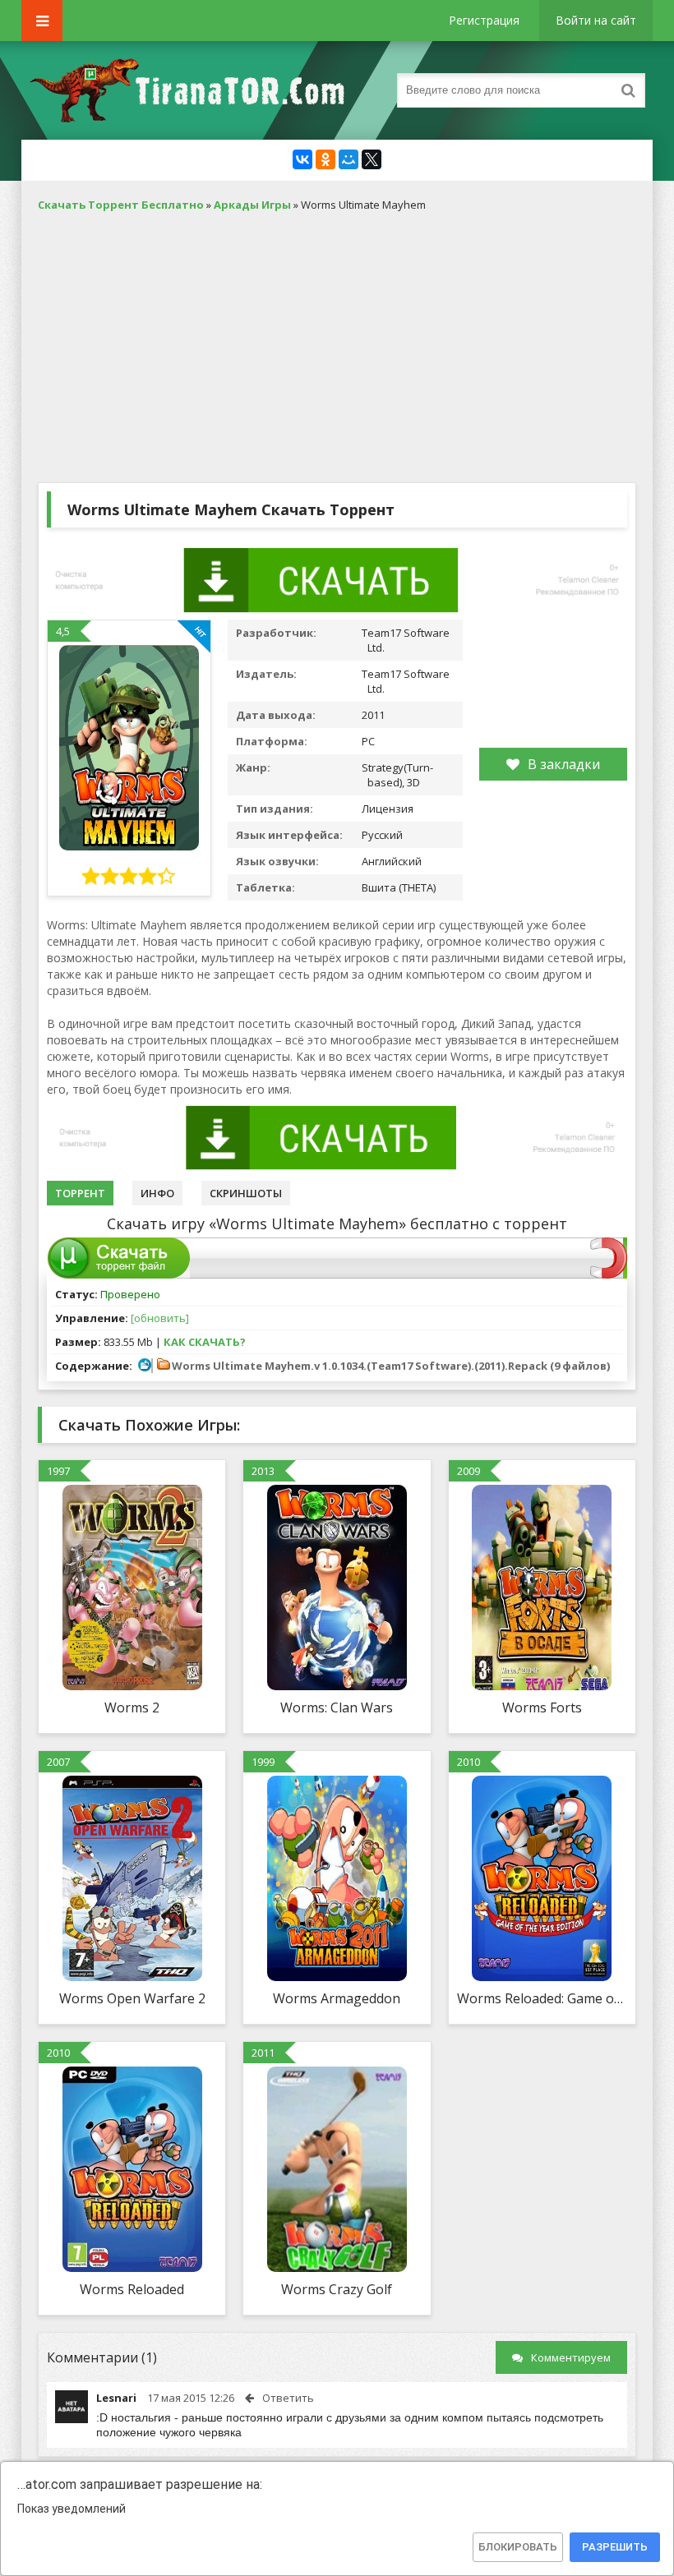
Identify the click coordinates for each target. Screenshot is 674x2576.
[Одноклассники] (325, 159)
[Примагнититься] (609, 1274)
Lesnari (116, 2398)
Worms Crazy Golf (337, 2289)
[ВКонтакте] (302, 159)
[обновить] (160, 1318)
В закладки (564, 764)
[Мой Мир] (349, 159)
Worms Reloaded (132, 2289)
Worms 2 (132, 1707)
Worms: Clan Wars (337, 1707)
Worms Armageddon (337, 1998)
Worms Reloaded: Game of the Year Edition (542, 1998)
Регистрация (484, 20)
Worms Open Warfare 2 (132, 1998)
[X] (372, 159)
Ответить (288, 2398)
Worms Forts (542, 1707)
